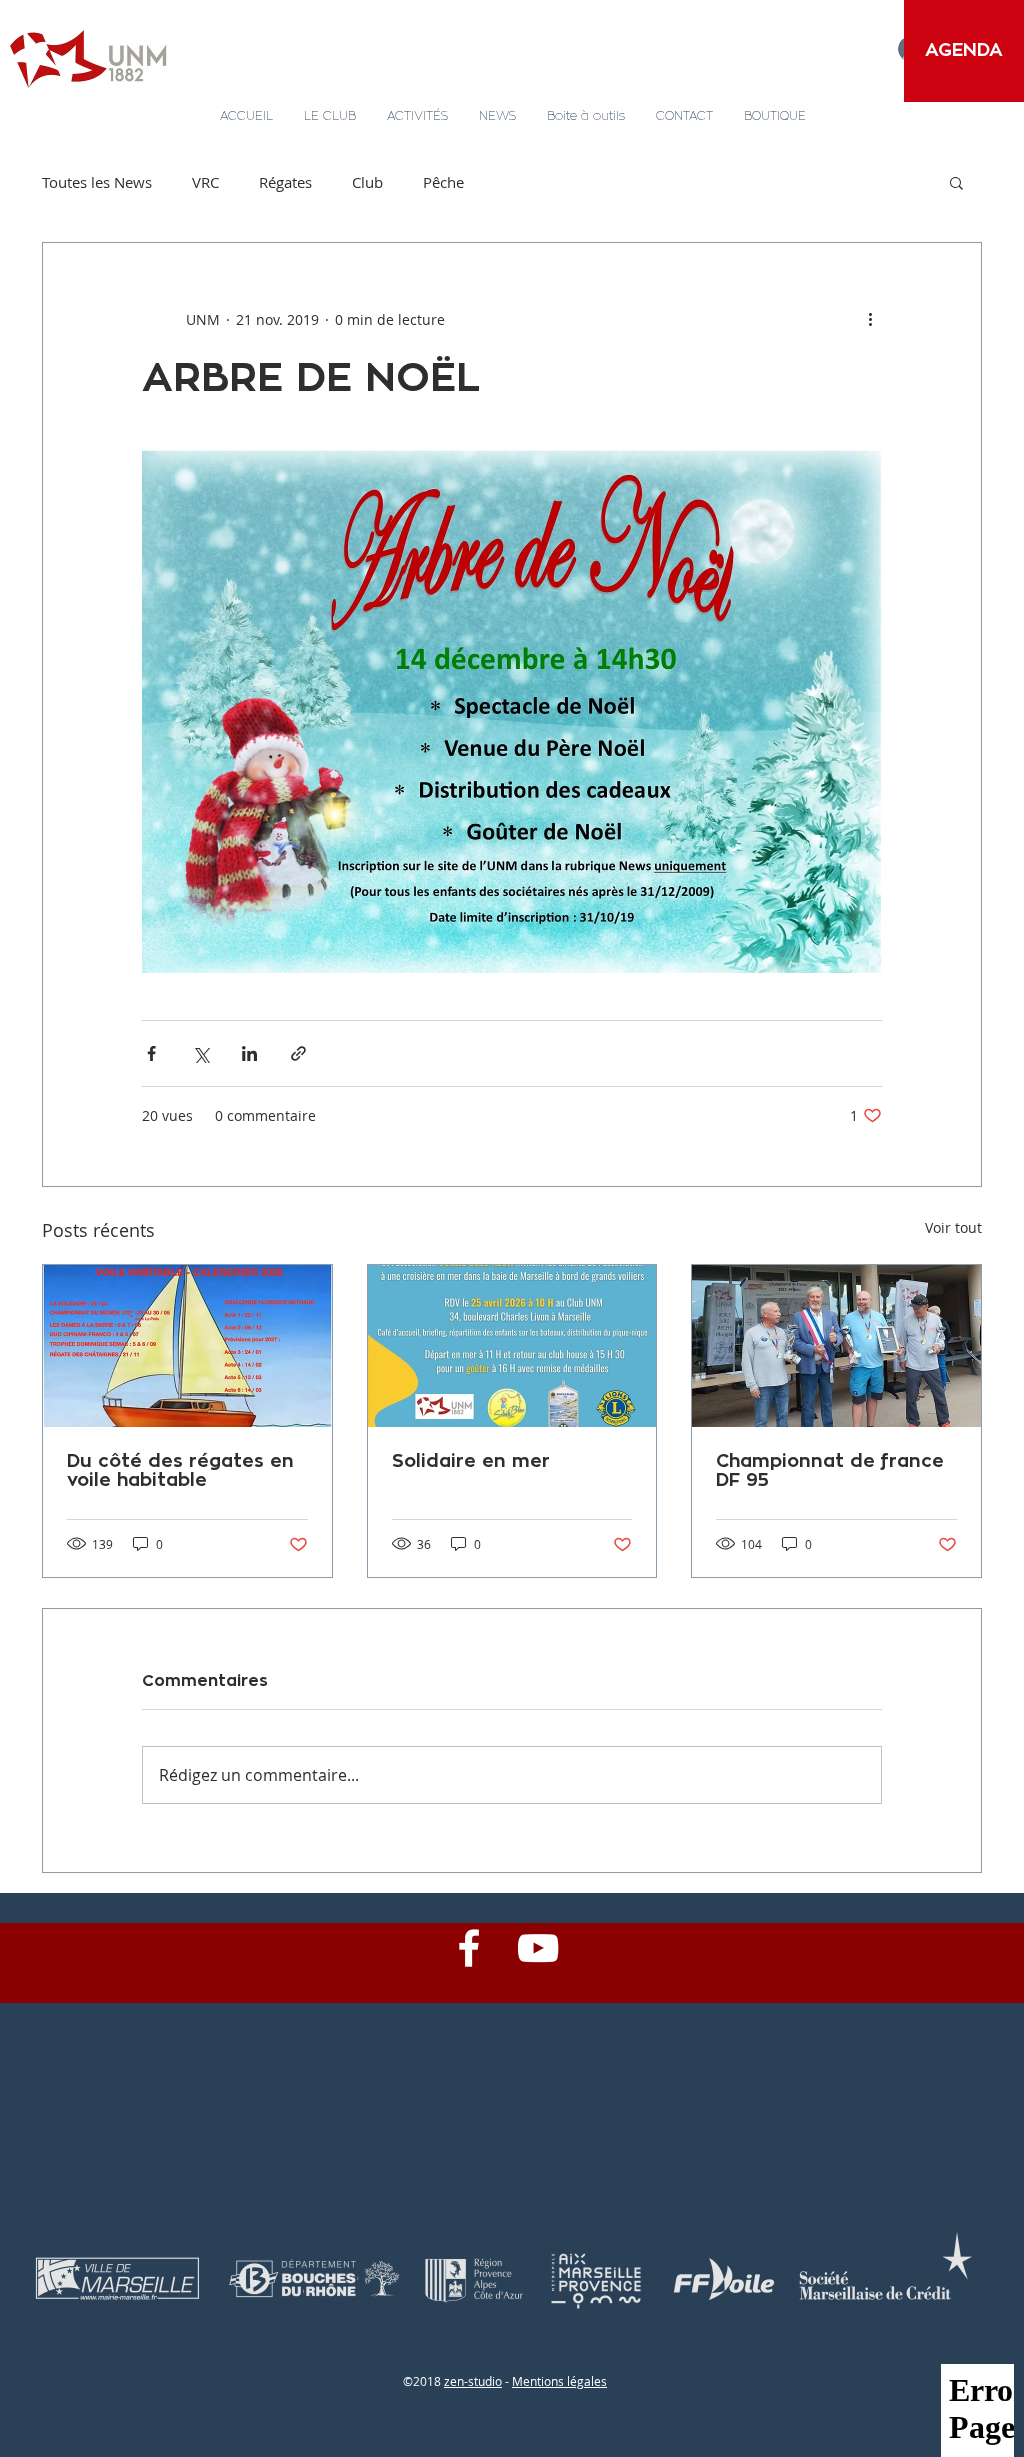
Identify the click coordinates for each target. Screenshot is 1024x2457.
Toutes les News (97, 182)
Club (367, 182)
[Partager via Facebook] (151, 1053)
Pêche (443, 182)
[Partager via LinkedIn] (249, 1053)
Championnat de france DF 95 (830, 1470)
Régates (285, 182)
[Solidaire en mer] (512, 1346)
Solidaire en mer (471, 1461)
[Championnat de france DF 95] (836, 1346)
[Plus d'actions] (870, 319)
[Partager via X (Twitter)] (200, 1053)
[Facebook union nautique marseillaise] (469, 1948)
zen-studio (473, 2381)
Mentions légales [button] (559, 2381)
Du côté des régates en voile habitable (180, 1470)
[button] (956, 182)
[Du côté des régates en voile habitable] (187, 1346)
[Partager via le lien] (298, 1053)
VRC (205, 182)
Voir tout (953, 1227)
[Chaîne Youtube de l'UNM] (538, 1948)
